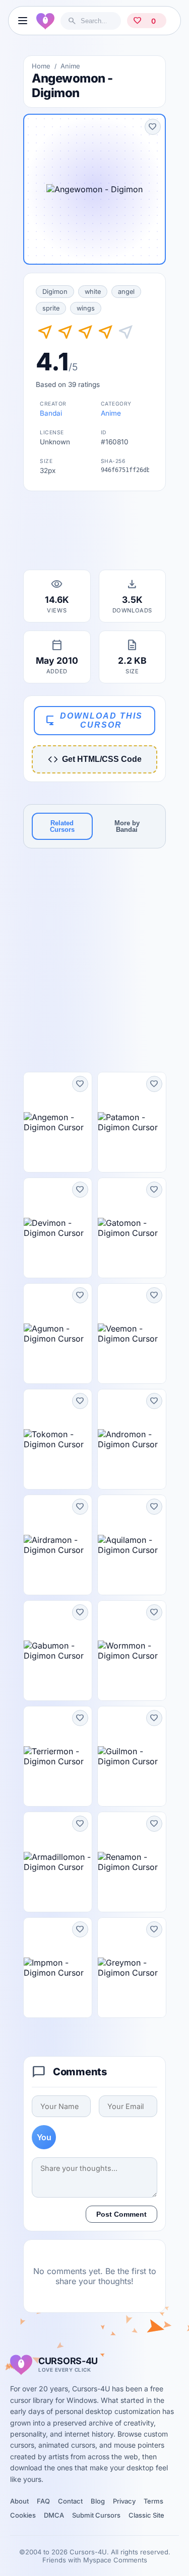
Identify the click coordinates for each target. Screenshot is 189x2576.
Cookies (23, 2515)
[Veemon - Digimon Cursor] (132, 1334)
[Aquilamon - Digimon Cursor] (132, 1545)
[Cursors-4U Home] (45, 21)
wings (86, 308)
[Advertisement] (95, 533)
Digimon (55, 292)
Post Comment (121, 2214)
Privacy (124, 2501)
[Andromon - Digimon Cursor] (132, 1439)
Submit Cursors (96, 2515)
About (19, 2501)
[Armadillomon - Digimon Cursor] (58, 1862)
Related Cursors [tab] (62, 826)
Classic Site (146, 2515)
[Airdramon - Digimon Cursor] (58, 1545)
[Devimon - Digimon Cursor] (58, 1228)
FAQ (43, 2501)
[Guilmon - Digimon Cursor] (132, 1756)
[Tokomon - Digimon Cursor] (58, 1439)
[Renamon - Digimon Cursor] (132, 1862)
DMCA (54, 2515)
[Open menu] (22, 21)
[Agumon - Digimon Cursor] (58, 1334)
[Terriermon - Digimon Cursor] (58, 1756)
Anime (70, 66)
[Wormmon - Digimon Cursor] (132, 1651)
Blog (98, 2501)
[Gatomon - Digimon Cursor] (132, 1228)
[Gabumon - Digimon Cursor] (58, 1651)
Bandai (51, 413)
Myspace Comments (115, 2560)
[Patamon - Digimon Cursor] (132, 1122)
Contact (70, 2501)
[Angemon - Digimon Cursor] (58, 1122)
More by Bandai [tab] (127, 826)
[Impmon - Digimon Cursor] (58, 1968)
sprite (51, 308)
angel (126, 292)
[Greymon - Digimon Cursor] (132, 1968)
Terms (153, 2501)
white (93, 292)
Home (41, 66)
